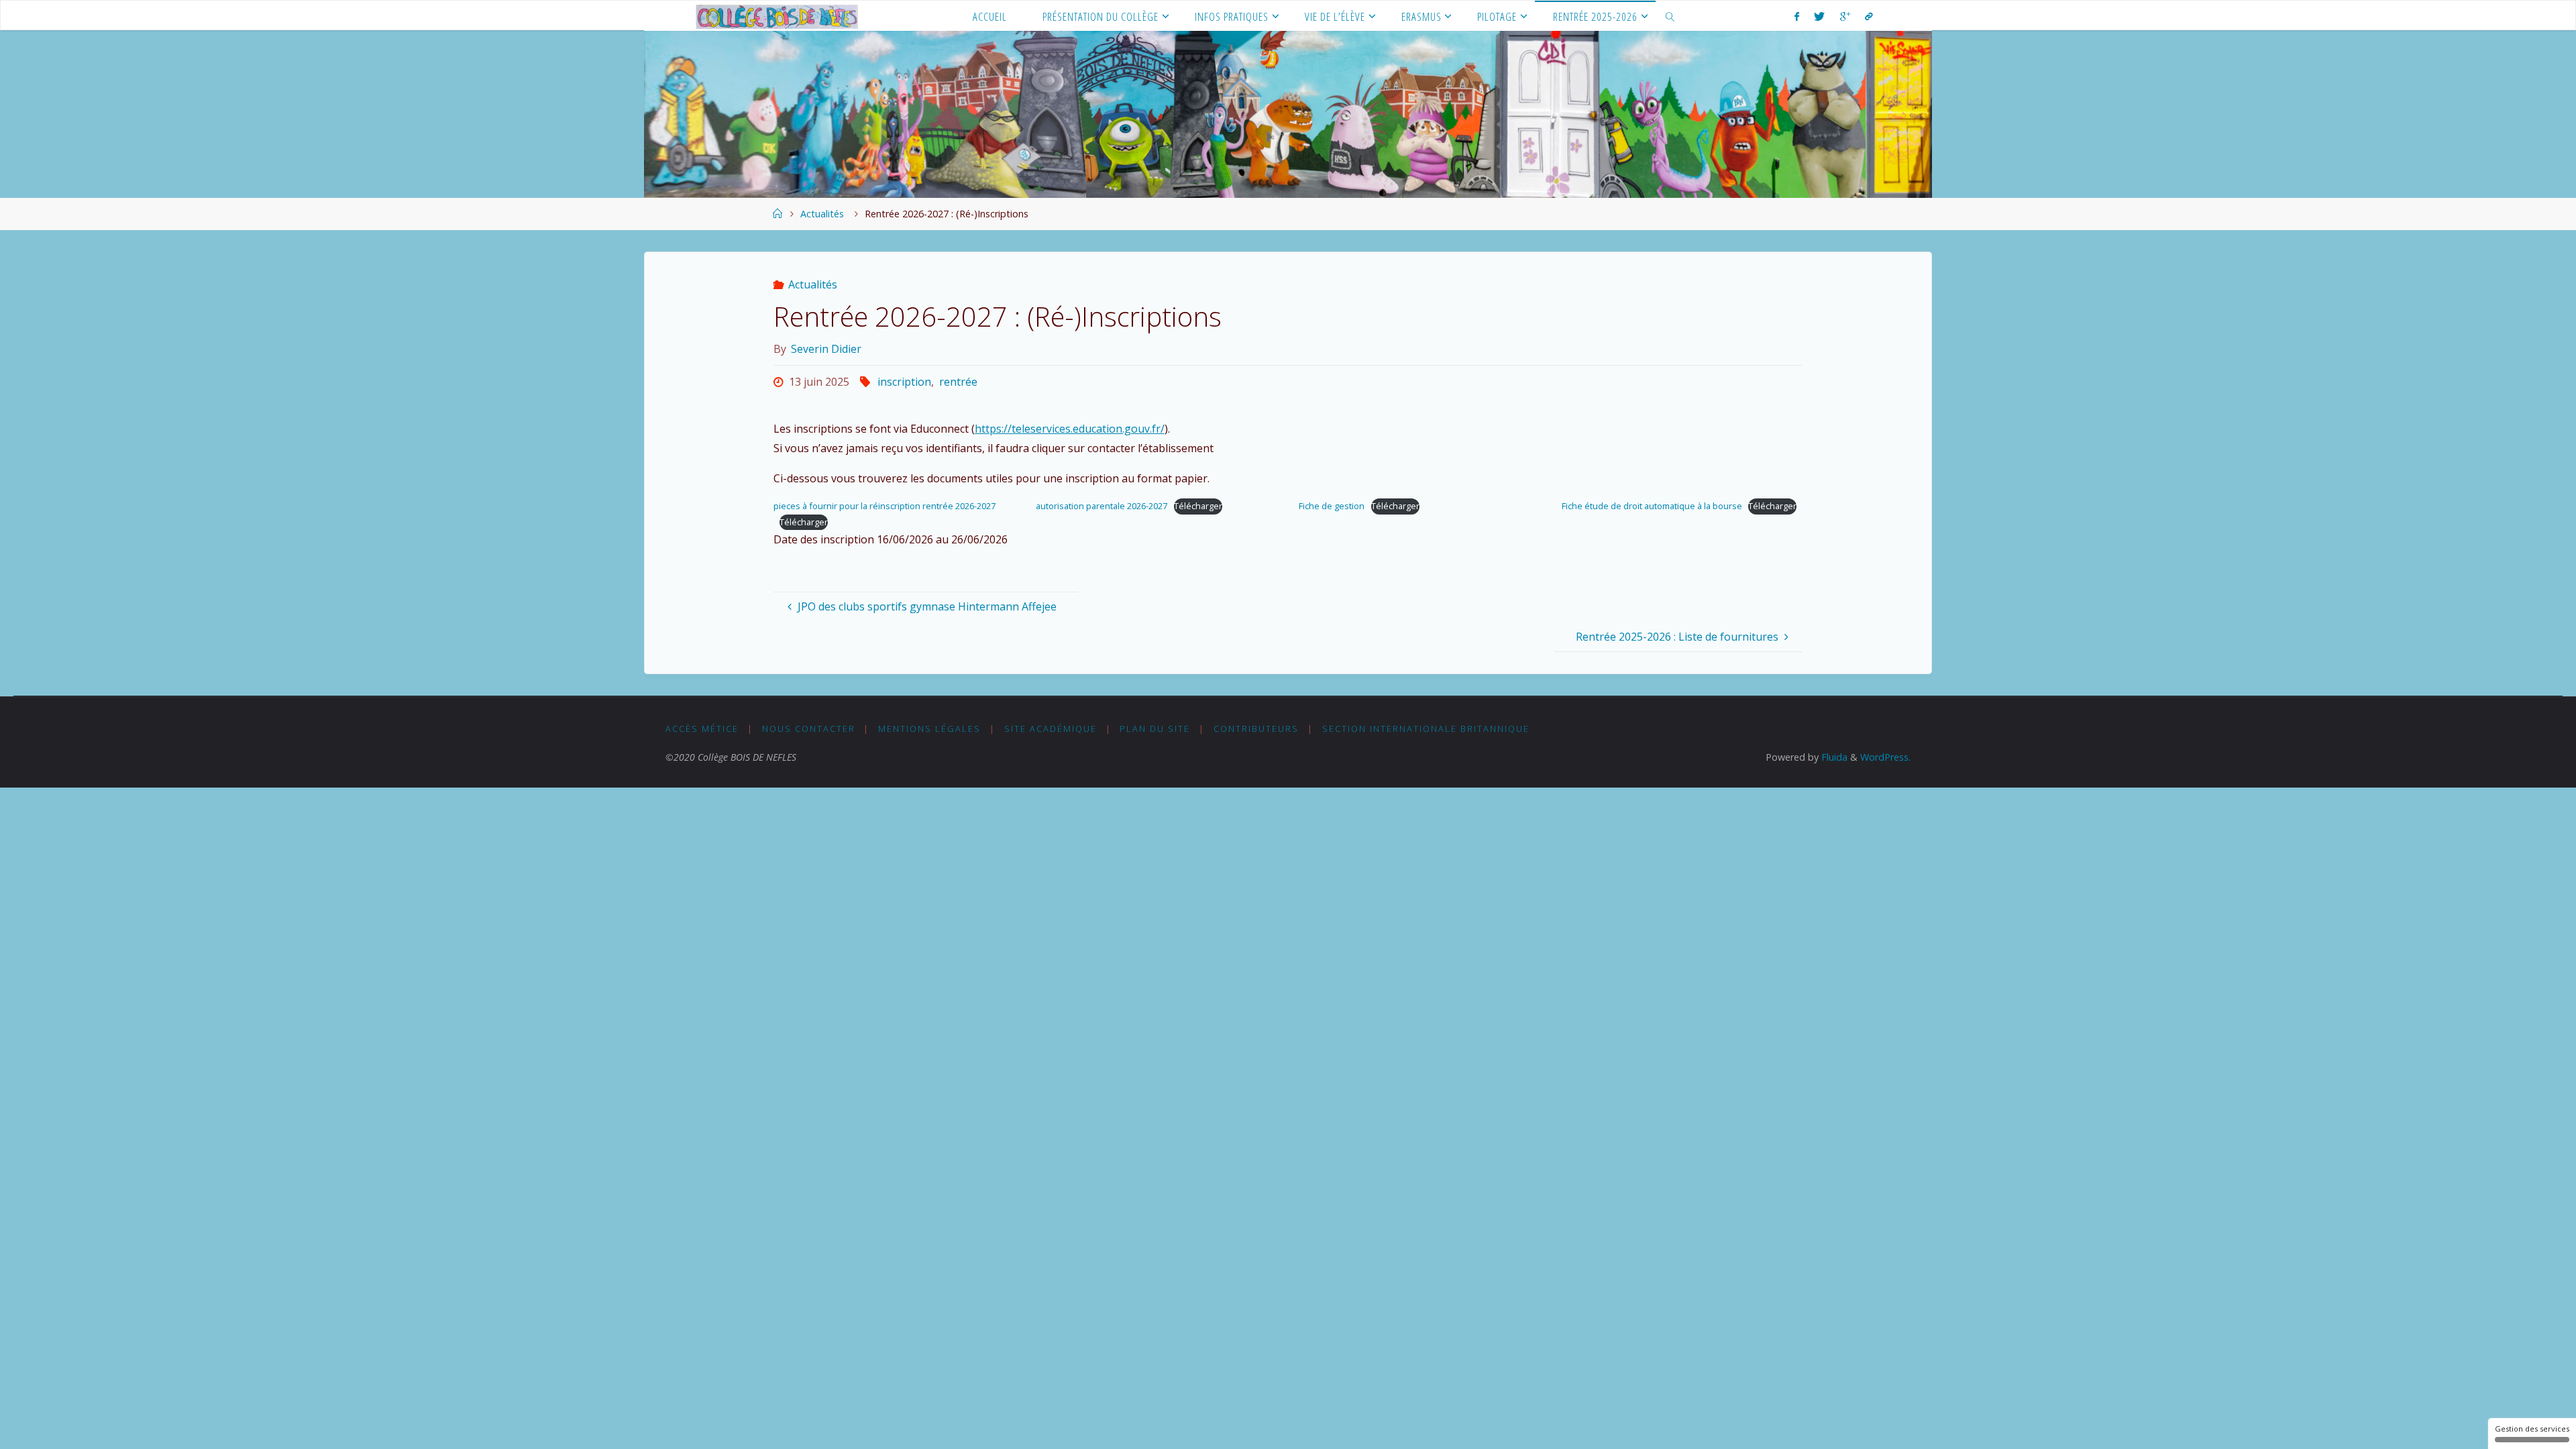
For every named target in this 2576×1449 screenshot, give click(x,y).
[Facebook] (1797, 16)
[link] (1670, 16)
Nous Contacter (809, 729)
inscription (904, 382)
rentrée (958, 382)
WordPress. (1885, 757)
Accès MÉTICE (702, 729)
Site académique (1051, 729)
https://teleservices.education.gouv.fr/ (1070, 429)
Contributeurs (1256, 729)
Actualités (822, 214)
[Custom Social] (1869, 16)
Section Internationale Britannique (1426, 729)
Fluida (1833, 757)
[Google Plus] (1845, 16)
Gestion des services (2532, 1429)
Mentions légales (929, 729)
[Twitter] (1819, 16)
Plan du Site (1155, 729)
